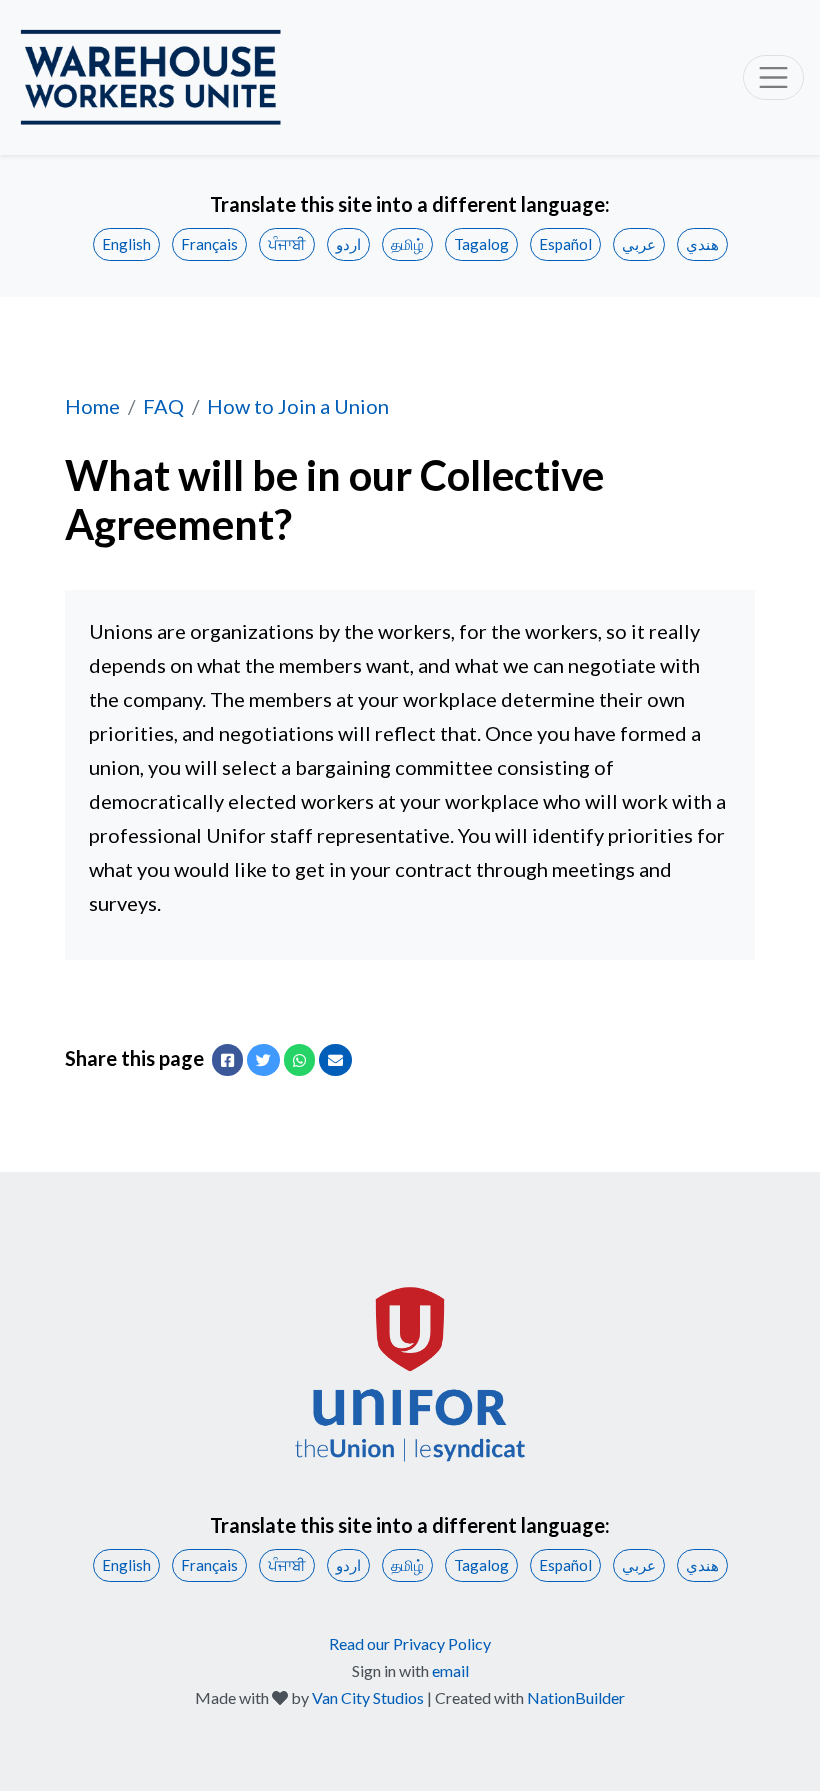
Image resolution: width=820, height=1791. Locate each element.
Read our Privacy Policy (410, 1643)
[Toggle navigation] (773, 77)
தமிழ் (407, 244)
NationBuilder (576, 1697)
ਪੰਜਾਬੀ (287, 244)
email (450, 1670)
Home (92, 406)
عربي (639, 244)
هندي (702, 244)
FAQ (163, 406)
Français (209, 244)
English (126, 244)
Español (565, 244)
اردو (348, 244)
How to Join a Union (298, 406)
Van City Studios (368, 1697)
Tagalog (481, 244)
